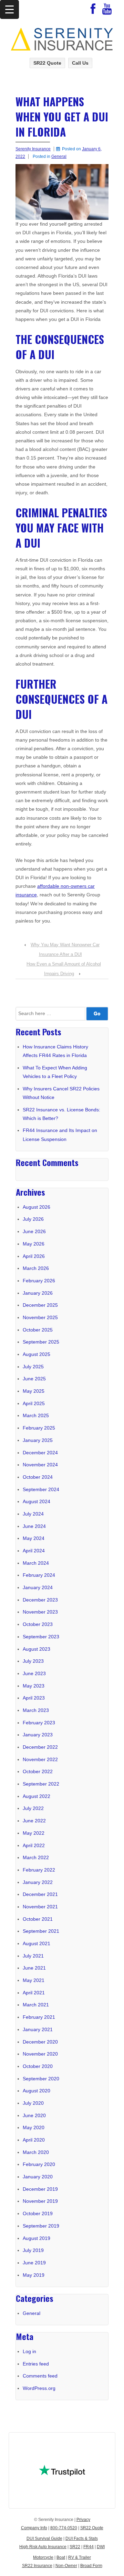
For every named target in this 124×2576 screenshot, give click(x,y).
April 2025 (34, 1403)
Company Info (34, 2528)
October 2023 (38, 1624)
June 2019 (34, 2263)
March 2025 (36, 1415)
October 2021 (38, 1919)
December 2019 (40, 2189)
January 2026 (38, 1293)
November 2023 (40, 1612)
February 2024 (39, 1575)
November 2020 (40, 2054)
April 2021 (34, 1993)
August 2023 (37, 1649)
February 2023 (39, 1723)
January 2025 (38, 1440)
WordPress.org (39, 2388)
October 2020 (38, 2066)
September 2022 (41, 1784)
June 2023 (34, 1673)
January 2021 (38, 2029)
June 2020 (34, 2115)
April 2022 (34, 1845)
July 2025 (33, 1367)
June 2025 (34, 1379)
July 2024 (33, 1514)
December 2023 (40, 1600)
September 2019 (41, 2226)
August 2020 (37, 2091)
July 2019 (33, 2250)
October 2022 (38, 1771)
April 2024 (34, 1551)
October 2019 (38, 2213)
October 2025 (38, 1330)
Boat (61, 2557)
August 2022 (37, 1796)
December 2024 (40, 1453)
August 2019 (37, 2238)
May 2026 (34, 1244)
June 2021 (34, 1968)
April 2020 (34, 2140)
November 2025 (40, 1317)
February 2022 (39, 1870)
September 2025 (41, 1342)
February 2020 (39, 2164)
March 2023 (36, 1710)
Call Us (80, 63)
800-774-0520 (64, 2528)
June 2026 (34, 1231)
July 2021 (33, 1956)
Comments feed (40, 2376)
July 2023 (33, 1661)
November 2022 (40, 1759)
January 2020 (38, 2177)
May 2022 (34, 1833)
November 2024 (40, 1465)
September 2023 (41, 1637)
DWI (101, 2547)
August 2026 (37, 1207)
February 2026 (39, 1281)
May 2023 (34, 1686)
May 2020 (34, 2127)
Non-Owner (66, 2566)
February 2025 (39, 1428)
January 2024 (38, 1587)
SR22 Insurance (37, 2566)
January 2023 (38, 1735)
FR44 (89, 2547)
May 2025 (34, 1391)
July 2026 (33, 1219)
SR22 (75, 2547)
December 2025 (40, 1305)
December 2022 (40, 1747)
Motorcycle (43, 2557)
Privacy (83, 2520)
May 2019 (34, 2275)
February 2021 (39, 2017)
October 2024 (38, 1477)
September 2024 (41, 1489)
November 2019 (40, 2201)
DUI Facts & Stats (82, 2539)
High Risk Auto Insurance (43, 2547)
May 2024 (34, 1538)
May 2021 (34, 1980)
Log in (29, 2351)
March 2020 (36, 2152)
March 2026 (36, 1268)
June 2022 (34, 1821)
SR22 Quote (47, 63)
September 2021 (41, 1931)
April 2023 (34, 1698)
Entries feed (36, 2364)
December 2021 (40, 1894)
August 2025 (37, 1354)
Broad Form (91, 2566)
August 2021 (37, 1943)
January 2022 (38, 1882)
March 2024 (36, 1563)
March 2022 (36, 1857)
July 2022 (33, 1808)
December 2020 (40, 2042)
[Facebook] (93, 11)
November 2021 (40, 1907)
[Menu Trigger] (9, 9)
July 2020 (33, 2103)
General (59, 157)
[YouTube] (107, 11)
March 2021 (36, 2005)
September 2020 (41, 2079)
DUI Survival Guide (44, 2539)
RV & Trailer (80, 2557)
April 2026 (34, 1256)
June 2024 (34, 1526)
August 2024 (37, 1501)
